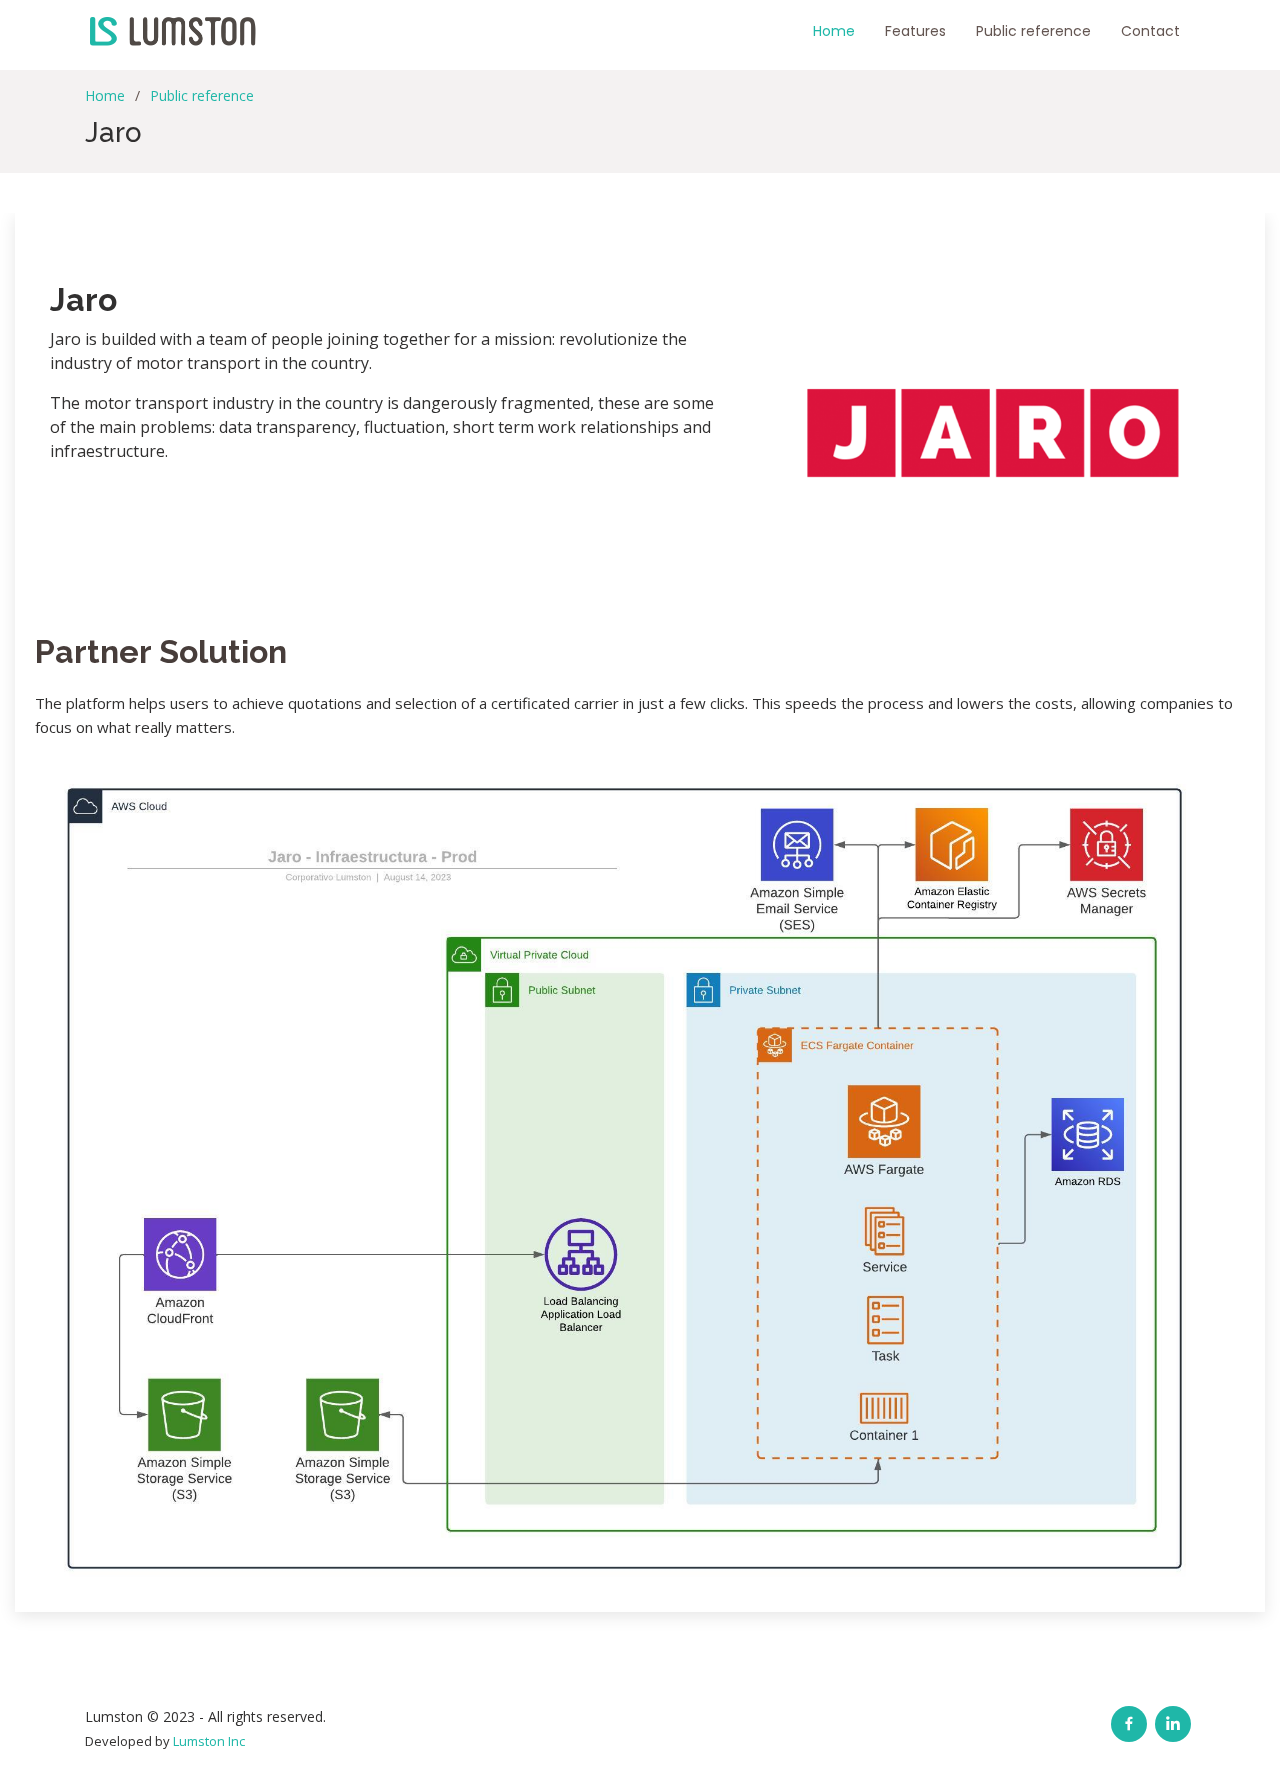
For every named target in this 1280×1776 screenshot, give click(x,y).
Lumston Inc (209, 1741)
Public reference (1033, 31)
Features (915, 31)
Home (834, 31)
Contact (1150, 31)
